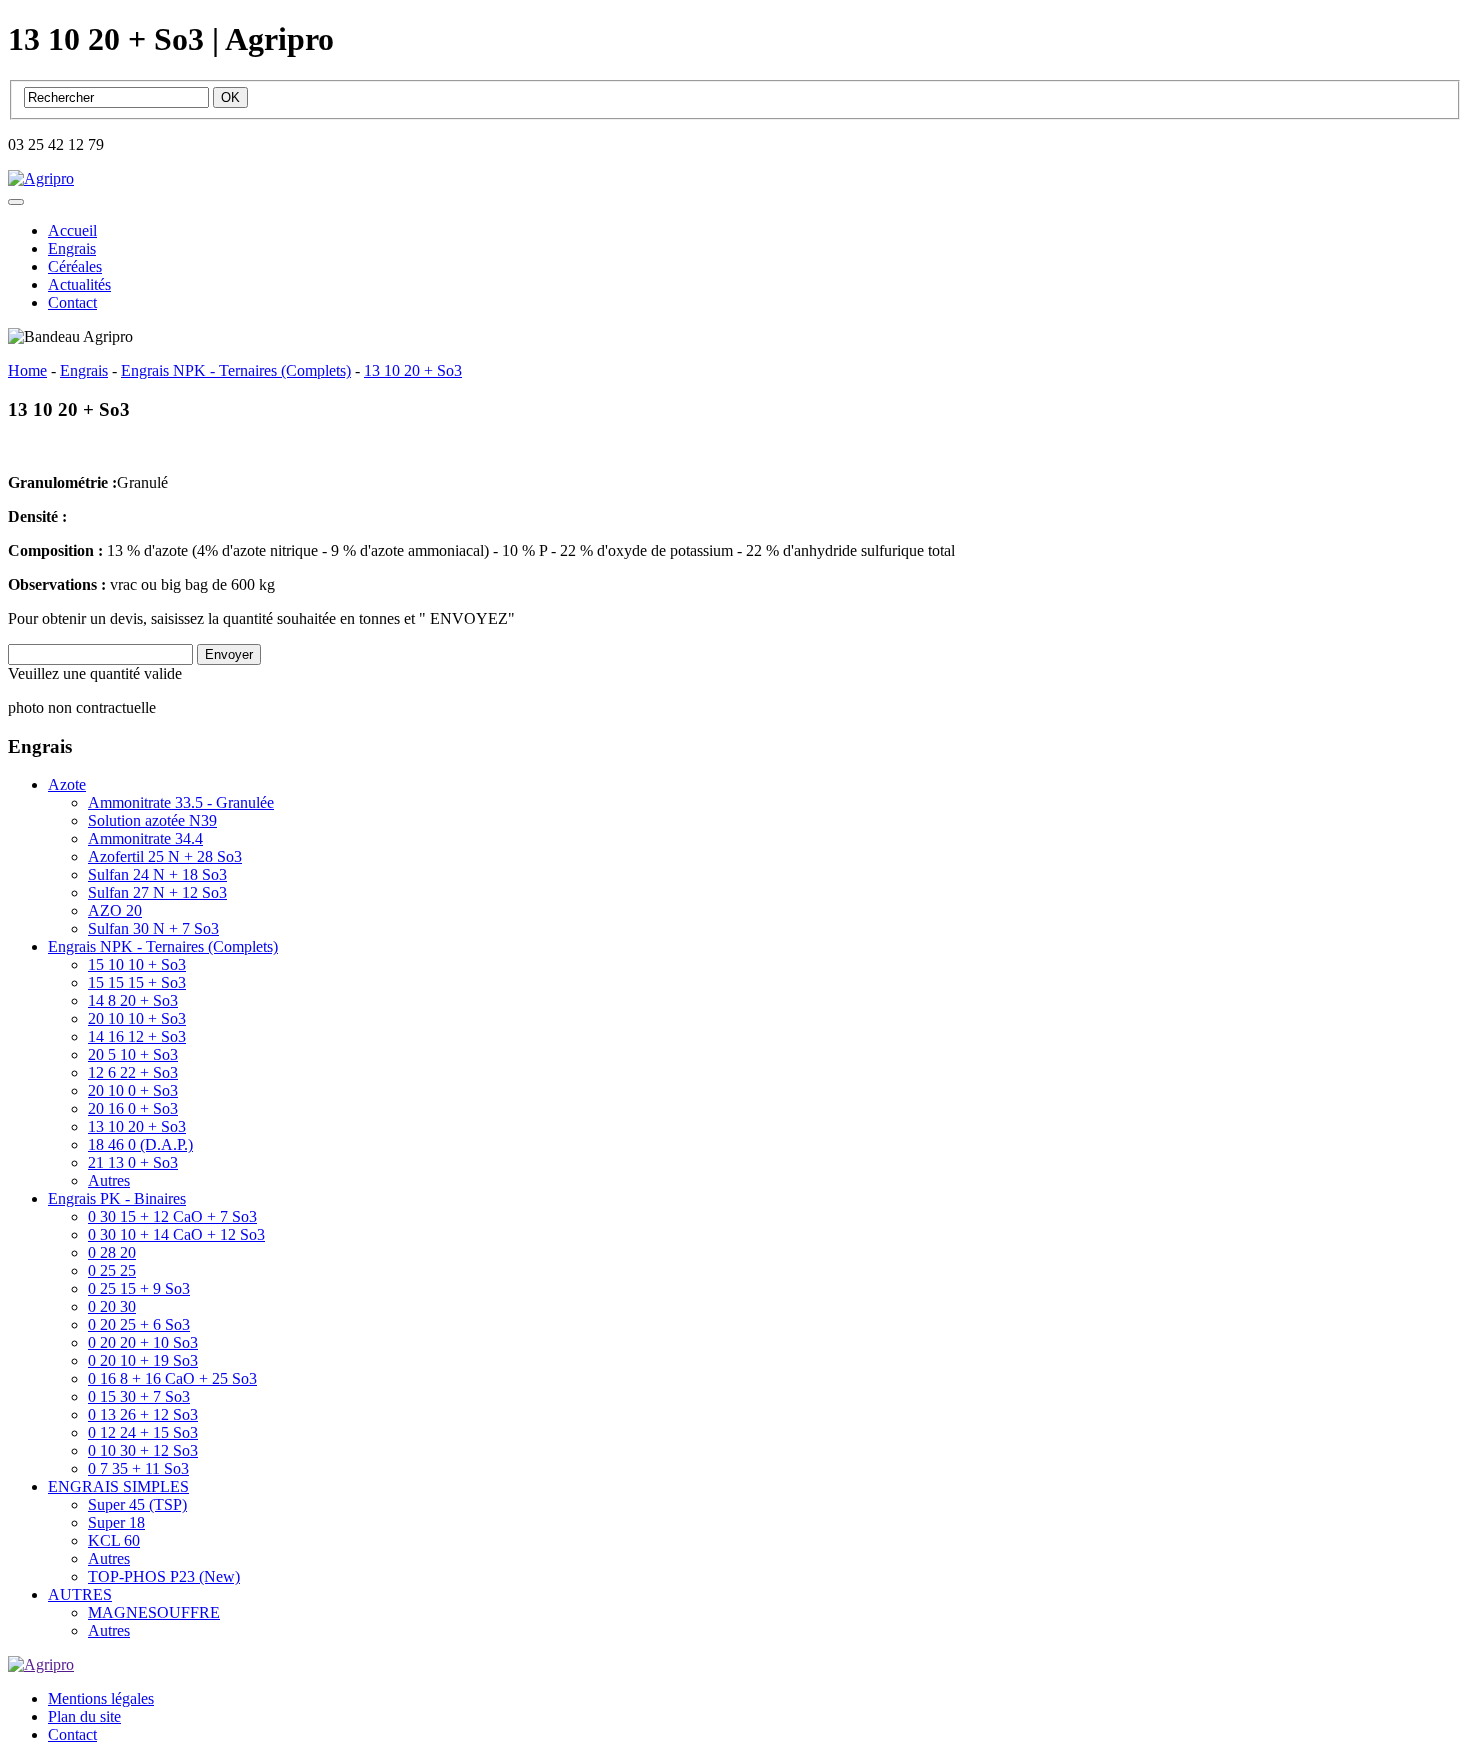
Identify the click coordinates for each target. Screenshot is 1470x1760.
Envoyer (229, 654)
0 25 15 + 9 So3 (139, 1288)
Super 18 (116, 1522)
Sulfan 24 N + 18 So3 (157, 874)
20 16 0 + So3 (133, 1108)
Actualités (79, 284)
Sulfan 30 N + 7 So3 (153, 928)
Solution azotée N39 (152, 820)
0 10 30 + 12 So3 (143, 1450)
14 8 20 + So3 (133, 1000)
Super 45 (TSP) (137, 1504)
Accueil (72, 230)
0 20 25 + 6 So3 (139, 1324)
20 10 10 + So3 (137, 1018)
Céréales (75, 266)
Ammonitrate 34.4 (145, 838)
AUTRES (80, 1594)
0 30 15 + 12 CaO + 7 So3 (172, 1216)
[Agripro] (41, 178)
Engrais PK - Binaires (117, 1198)
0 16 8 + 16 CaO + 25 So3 (172, 1378)
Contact (72, 302)
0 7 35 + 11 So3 (138, 1468)
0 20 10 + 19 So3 (143, 1360)
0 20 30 (112, 1306)
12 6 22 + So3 (133, 1072)
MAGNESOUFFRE (154, 1612)
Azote (67, 784)
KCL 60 (114, 1540)
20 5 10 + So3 (133, 1054)
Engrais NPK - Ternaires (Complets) (163, 946)
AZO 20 (115, 910)
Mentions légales (101, 1698)
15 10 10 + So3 (137, 964)
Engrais (72, 248)
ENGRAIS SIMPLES (118, 1486)
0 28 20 (112, 1252)
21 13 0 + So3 (133, 1162)
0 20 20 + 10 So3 (143, 1342)
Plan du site (84, 1716)
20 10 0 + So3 (133, 1090)
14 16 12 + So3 (137, 1036)
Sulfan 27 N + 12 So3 (157, 892)
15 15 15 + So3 (137, 982)
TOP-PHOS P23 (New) (164, 1576)
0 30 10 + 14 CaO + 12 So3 (176, 1234)
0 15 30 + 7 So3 (139, 1396)
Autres (109, 1180)
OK (230, 97)
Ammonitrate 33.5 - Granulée (181, 802)
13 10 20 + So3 (137, 1126)
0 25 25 (112, 1270)
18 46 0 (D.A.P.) (140, 1144)
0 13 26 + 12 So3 (143, 1414)
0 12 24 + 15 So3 (143, 1432)
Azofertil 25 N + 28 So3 (165, 856)
